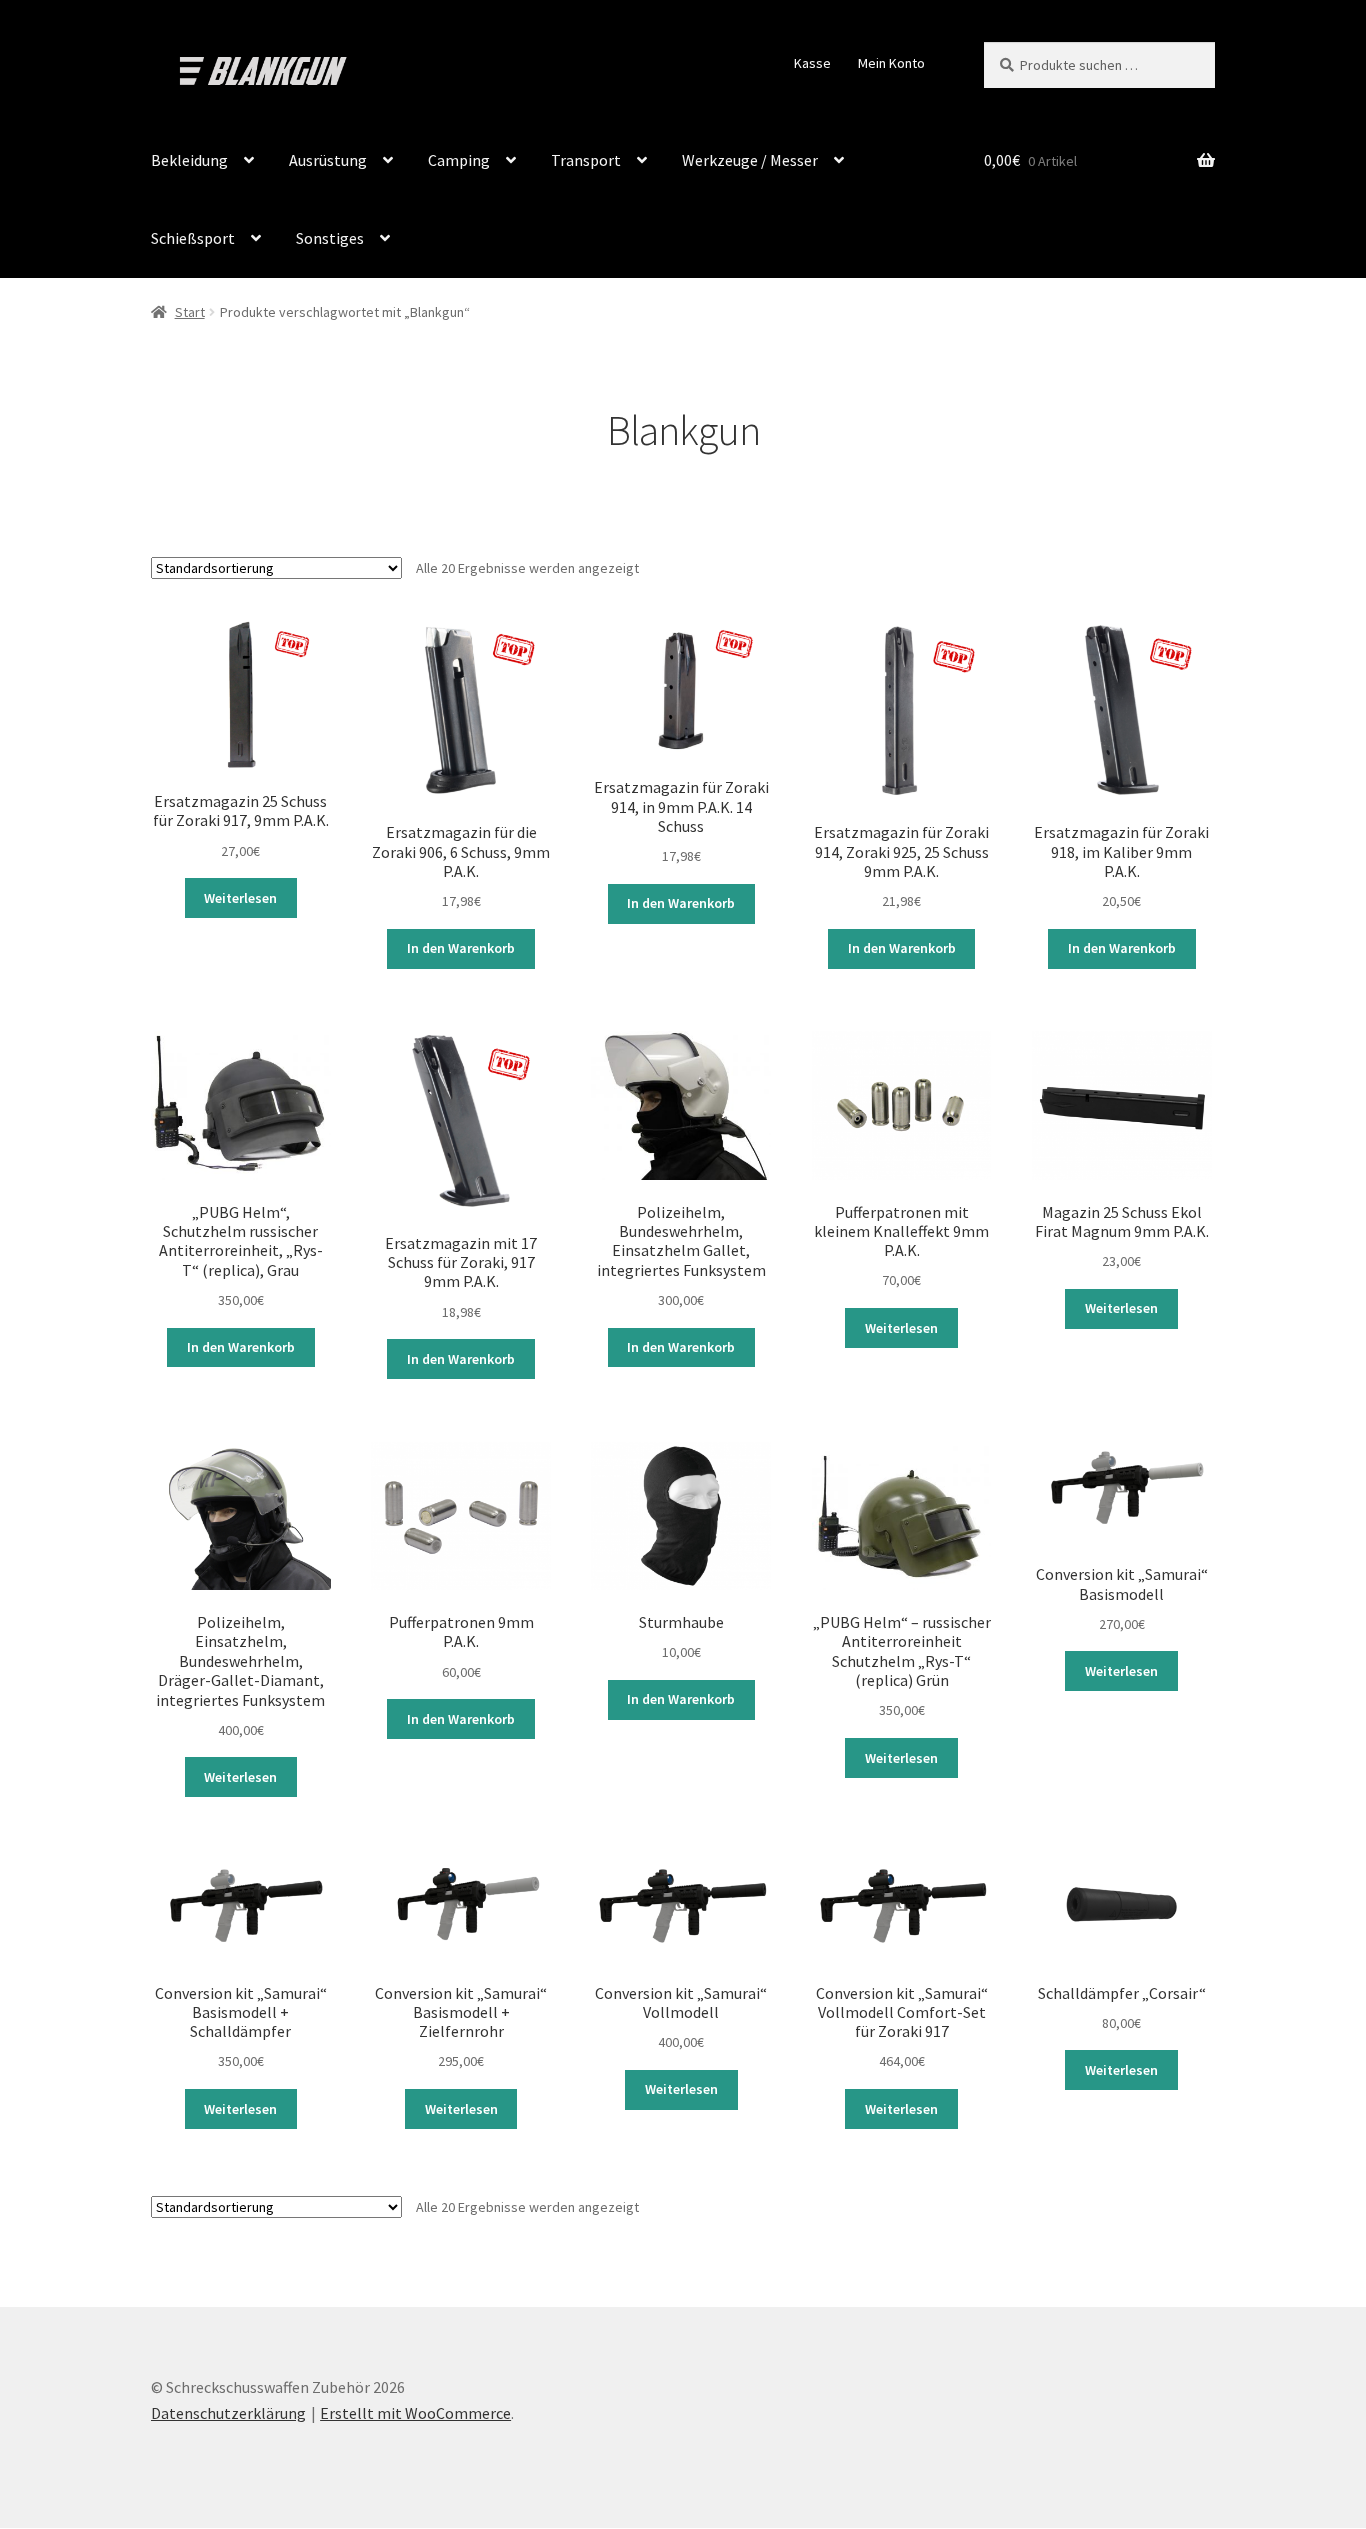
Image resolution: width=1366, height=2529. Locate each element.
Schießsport (193, 238)
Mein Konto (891, 63)
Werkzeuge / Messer (750, 160)
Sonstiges (330, 238)
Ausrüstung (328, 160)
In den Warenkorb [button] (461, 948)
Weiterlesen (240, 898)
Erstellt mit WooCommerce (415, 2413)
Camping (459, 160)
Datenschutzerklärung (228, 2413)
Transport (586, 160)
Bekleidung (189, 160)
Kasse (812, 63)
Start (190, 312)
